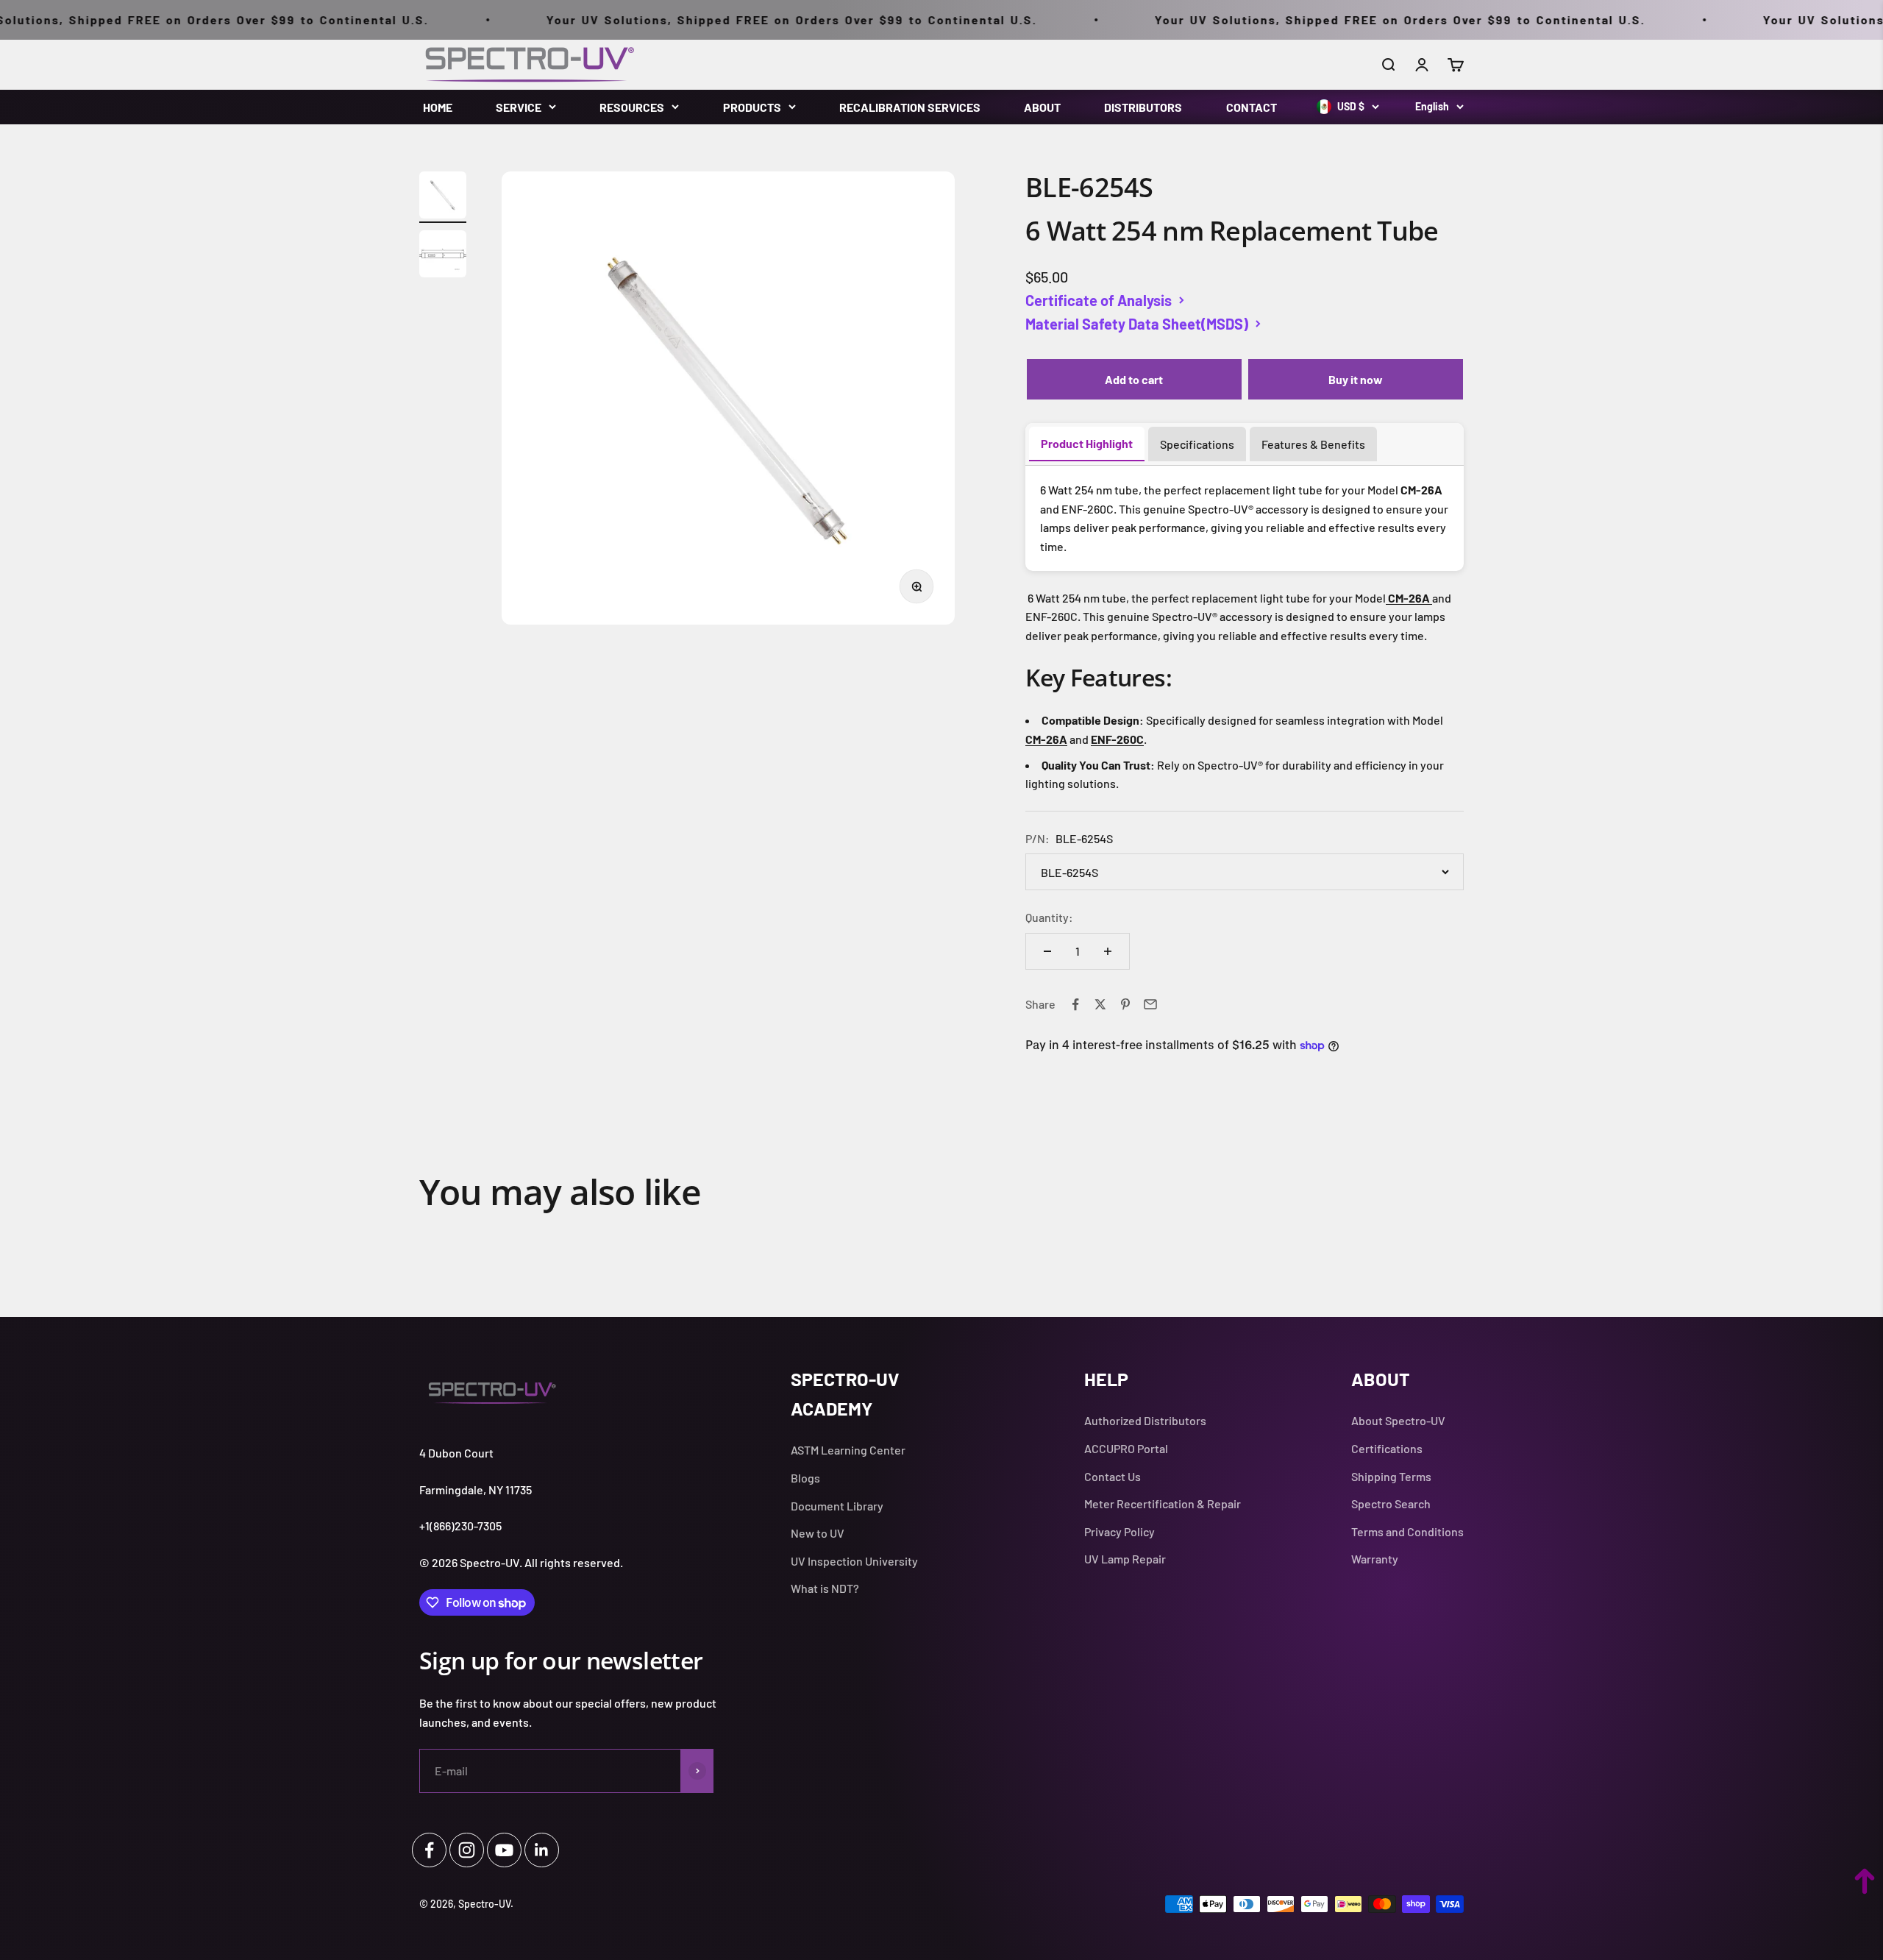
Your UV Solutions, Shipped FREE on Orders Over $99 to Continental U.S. (721, 19)
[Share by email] (1150, 1004)
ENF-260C (1117, 739)
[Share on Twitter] (1100, 1004)
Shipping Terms (1391, 1476)
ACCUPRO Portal (1126, 1448)
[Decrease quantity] (1047, 951)
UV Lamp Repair (1125, 1559)
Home (438, 107)
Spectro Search (1391, 1503)
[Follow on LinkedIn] (542, 1850)
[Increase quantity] (1108, 951)
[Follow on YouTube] (504, 1850)
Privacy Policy (1120, 1531)
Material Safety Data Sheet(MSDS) (1137, 324)
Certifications (1387, 1448)
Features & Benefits (1313, 444)
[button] (1865, 1881)
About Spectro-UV (1398, 1420)
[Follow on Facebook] (429, 1850)
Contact (1252, 107)
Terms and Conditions (1407, 1531)
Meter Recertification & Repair (1163, 1503)
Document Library (837, 1506)
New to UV (818, 1533)
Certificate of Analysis (1099, 300)
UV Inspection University (854, 1561)
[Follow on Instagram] (467, 1850)
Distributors (1143, 107)
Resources (632, 107)
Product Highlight (1087, 443)
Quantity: (1049, 917)
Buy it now (1356, 379)
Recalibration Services (910, 107)
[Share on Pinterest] (1125, 1004)
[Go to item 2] (443, 256)
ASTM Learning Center (848, 1450)
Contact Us (1113, 1476)
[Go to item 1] (443, 197)
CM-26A (1046, 739)
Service (519, 107)
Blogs (805, 1478)
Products (752, 107)
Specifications (1197, 444)
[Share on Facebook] (1075, 1004)
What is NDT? (825, 1588)
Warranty (1375, 1559)
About (1042, 107)
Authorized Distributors (1145, 1420)
